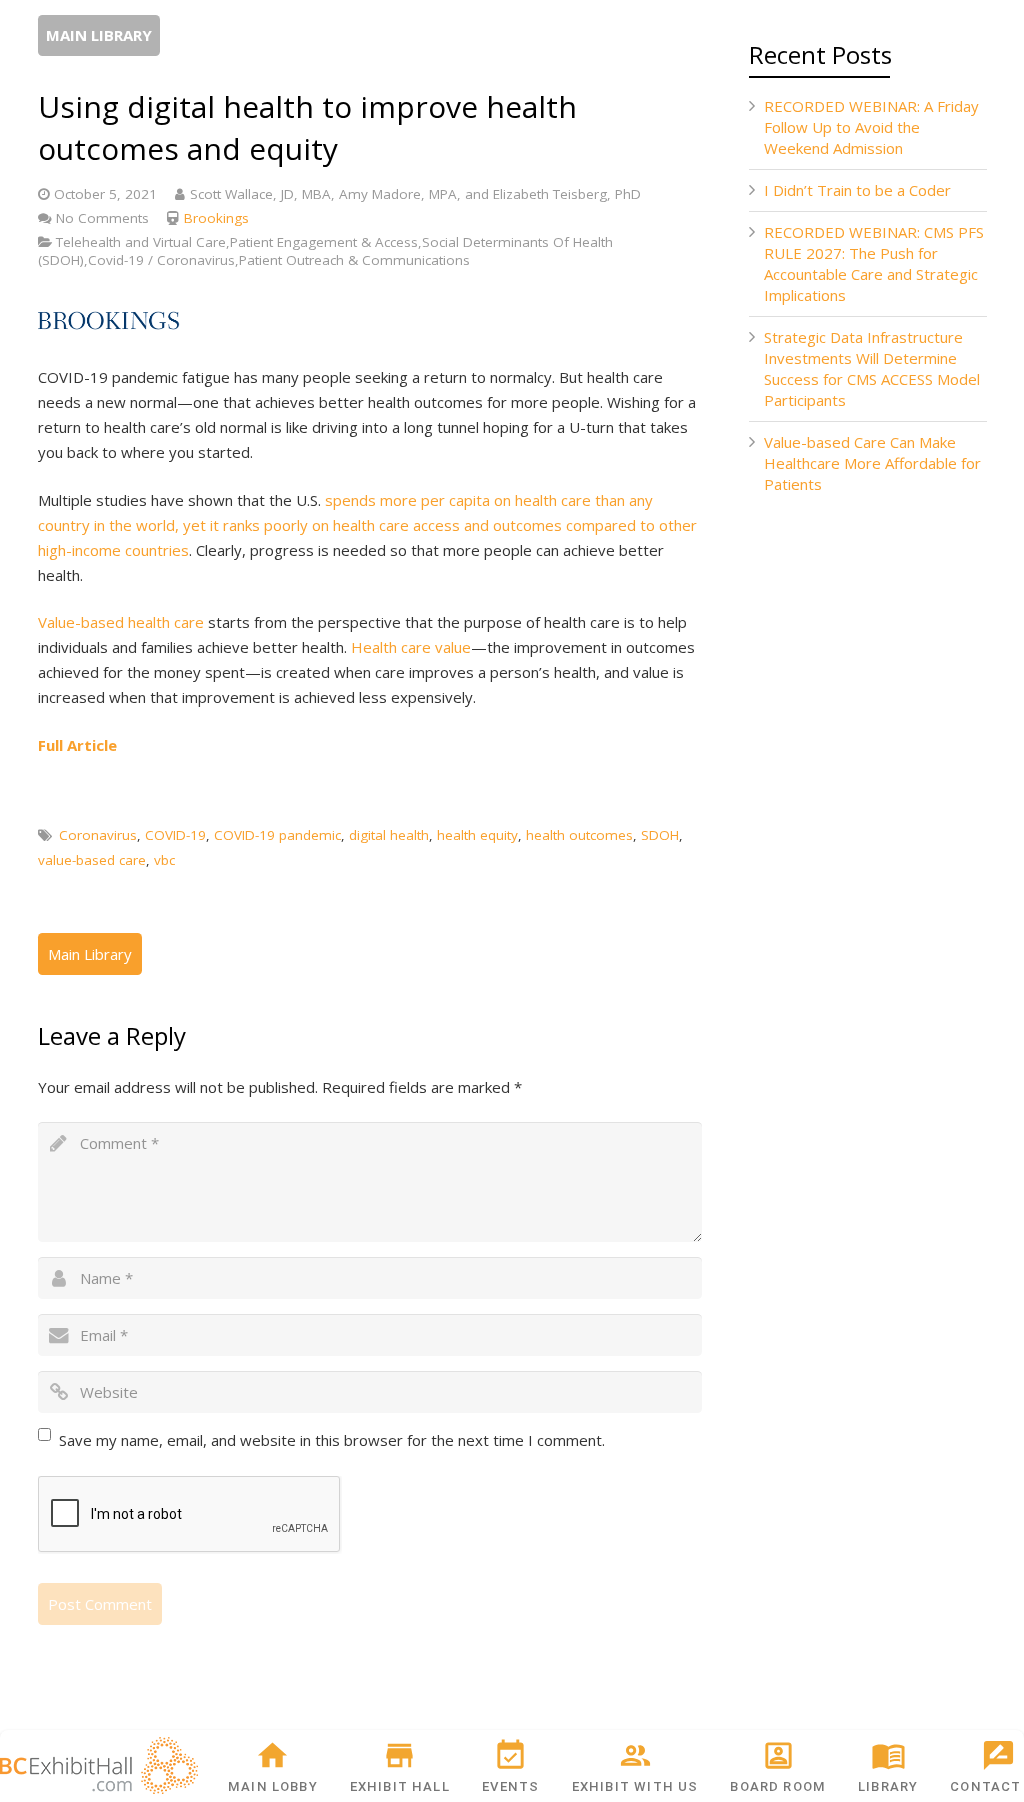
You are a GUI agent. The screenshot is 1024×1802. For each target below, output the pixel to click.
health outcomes (579, 835)
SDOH (660, 835)
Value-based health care (121, 622)
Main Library (99, 35)
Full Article (77, 745)
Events (510, 1786)
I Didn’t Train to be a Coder (857, 190)
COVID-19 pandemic (277, 835)
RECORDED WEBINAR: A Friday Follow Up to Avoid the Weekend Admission (871, 127)
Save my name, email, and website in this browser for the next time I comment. (332, 1440)
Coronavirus (98, 835)
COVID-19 (175, 835)
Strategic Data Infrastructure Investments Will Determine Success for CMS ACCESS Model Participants (872, 368)
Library (888, 1786)
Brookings (216, 218)
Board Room (778, 1786)
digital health (389, 835)
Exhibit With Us (635, 1786)
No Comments (102, 218)
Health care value (411, 647)
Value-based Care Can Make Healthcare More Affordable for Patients (872, 463)
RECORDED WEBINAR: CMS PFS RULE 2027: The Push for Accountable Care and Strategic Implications (874, 263)
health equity (477, 835)
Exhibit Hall (400, 1786)
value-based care (92, 860)
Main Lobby (273, 1786)
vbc (164, 860)
